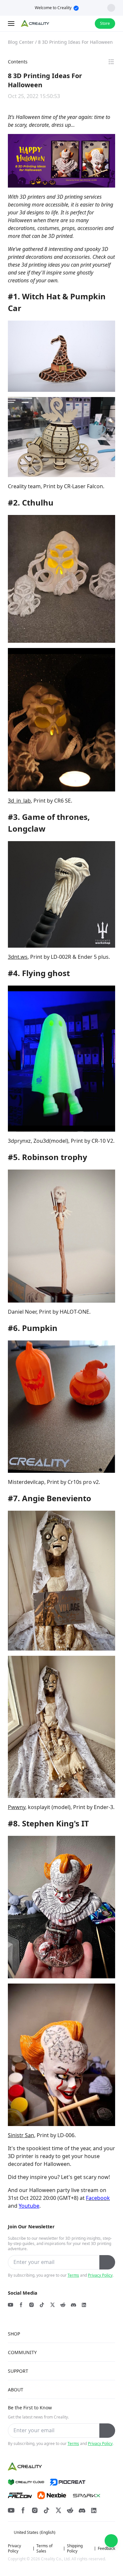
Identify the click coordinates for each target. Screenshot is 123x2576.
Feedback (106, 2549)
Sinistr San (21, 2135)
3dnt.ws (18, 957)
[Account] (86, 24)
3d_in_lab (19, 801)
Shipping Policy (75, 2549)
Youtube (29, 2206)
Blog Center (21, 42)
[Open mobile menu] (12, 24)
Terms (73, 2275)
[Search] (72, 24)
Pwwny (17, 1807)
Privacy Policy (100, 2275)
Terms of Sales (44, 2549)
